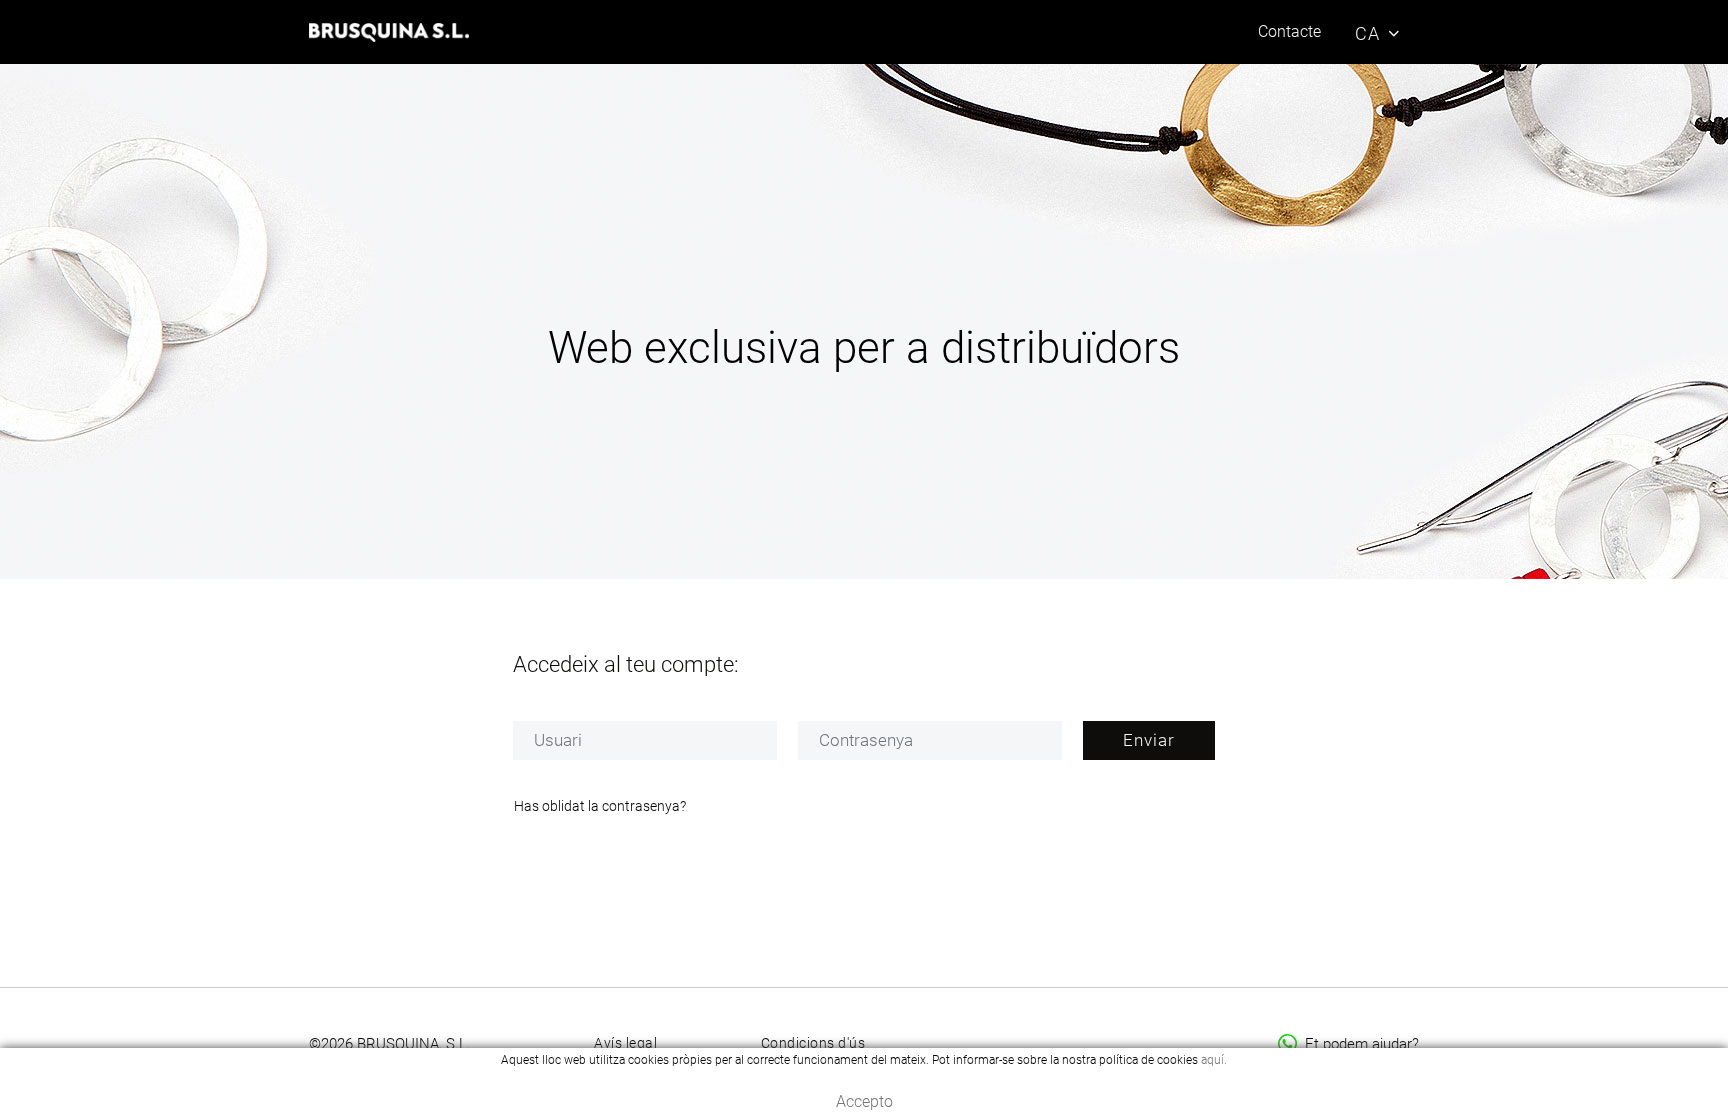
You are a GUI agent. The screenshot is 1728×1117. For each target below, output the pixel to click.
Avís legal (625, 1043)
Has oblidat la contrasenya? (600, 806)
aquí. (1214, 1060)
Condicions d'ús (813, 1043)
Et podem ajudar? (1362, 1044)
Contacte (1289, 31)
